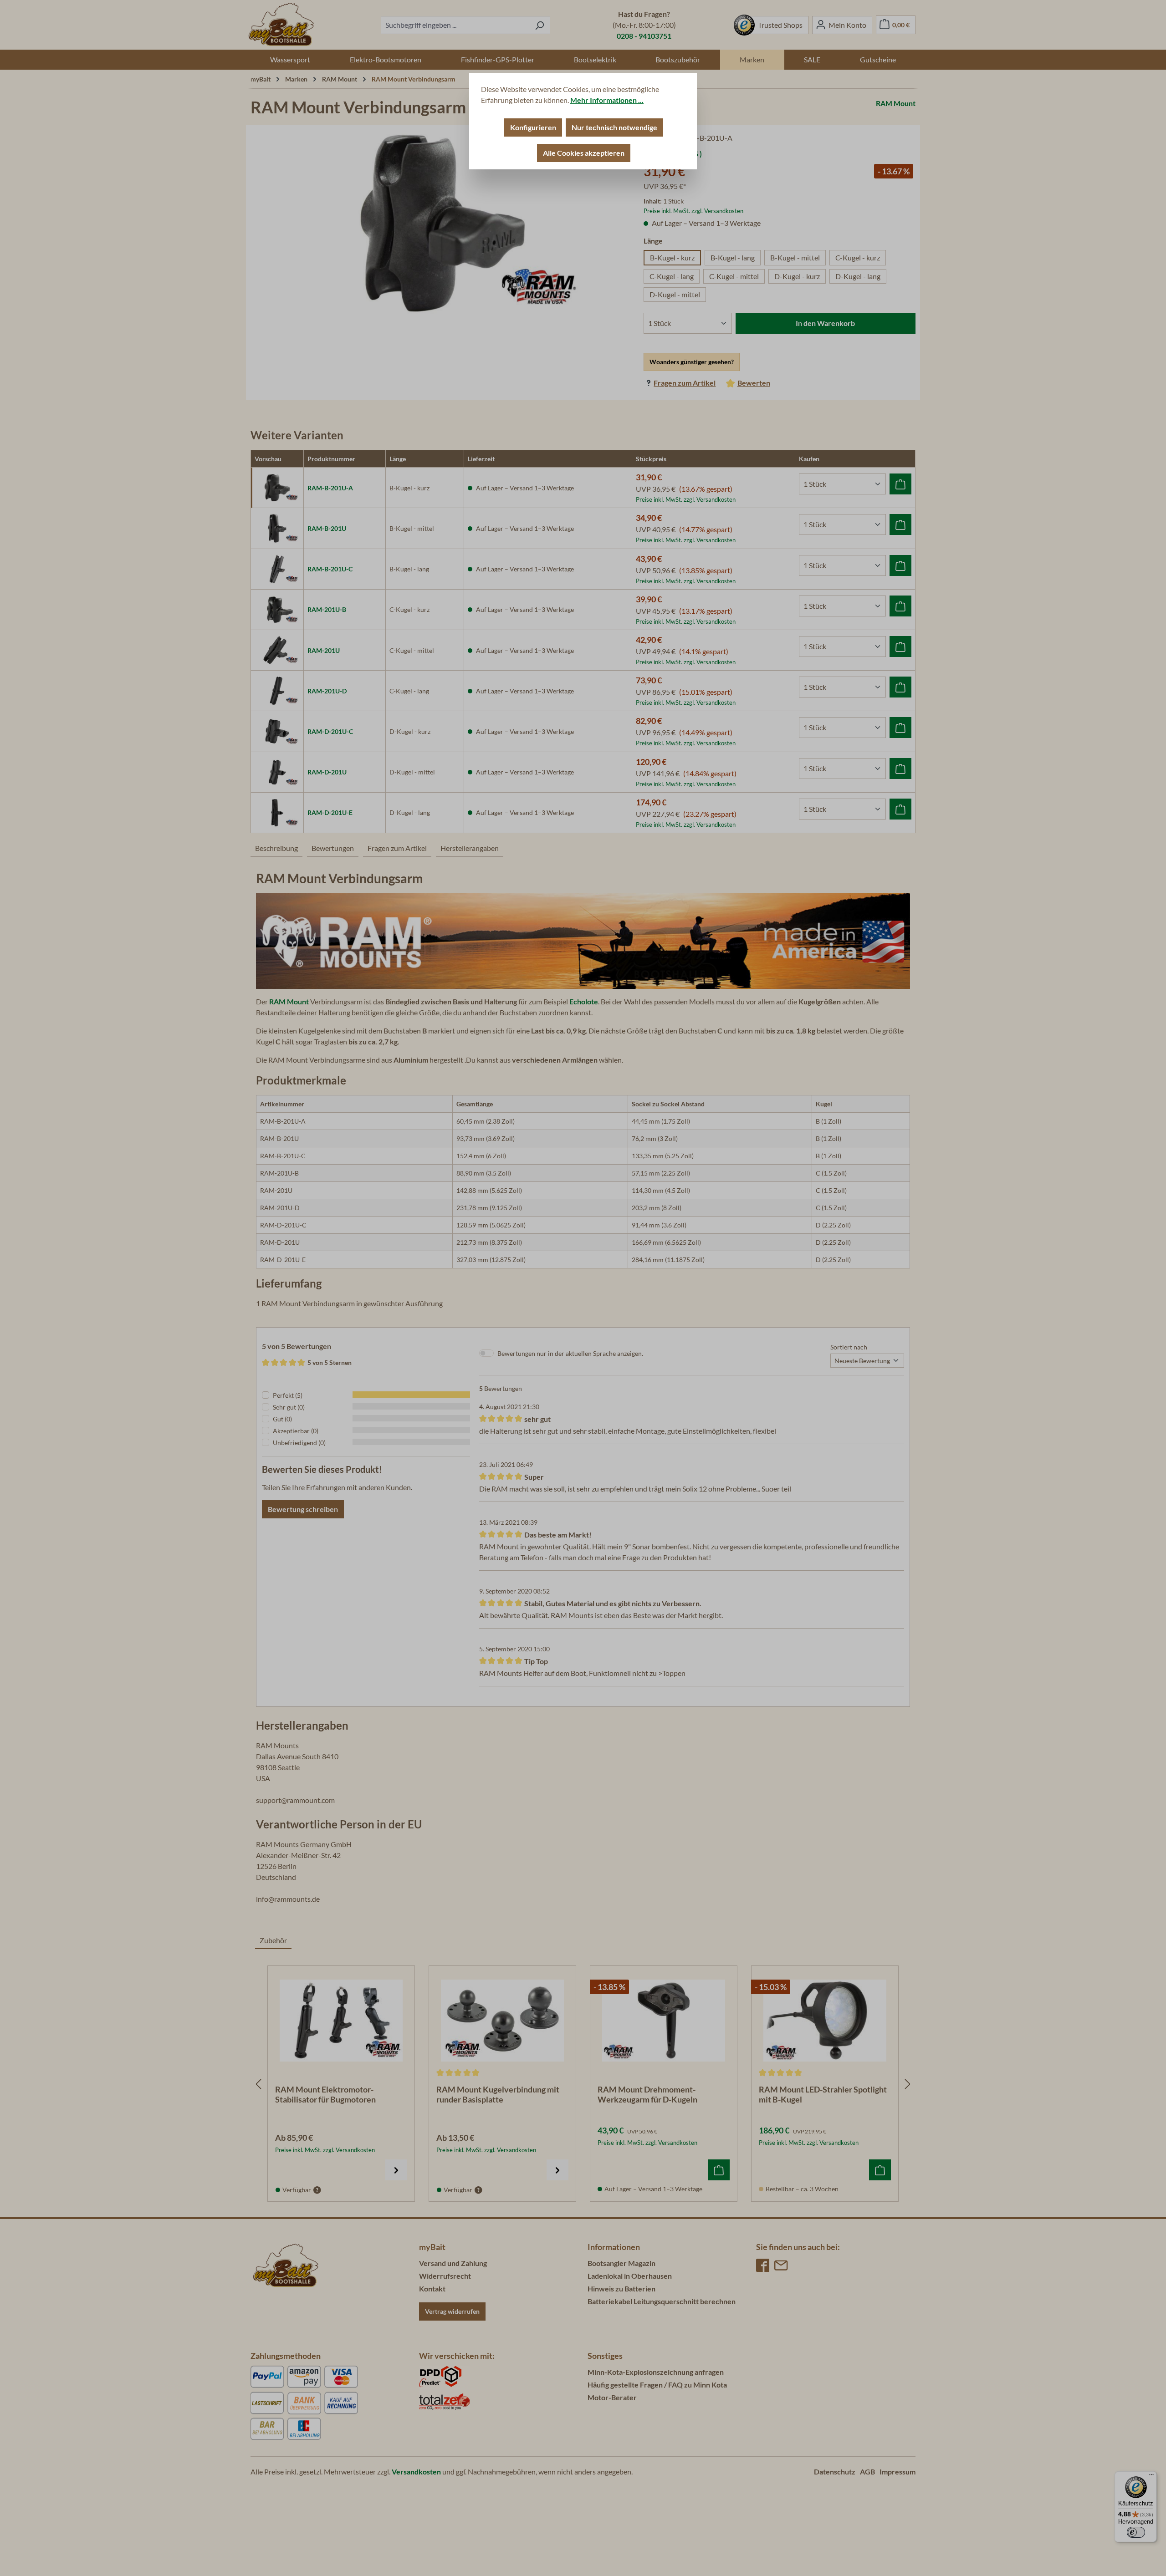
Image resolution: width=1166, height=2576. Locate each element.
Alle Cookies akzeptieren (584, 153)
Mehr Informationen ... (607, 100)
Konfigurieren (533, 127)
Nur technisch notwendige (614, 127)
